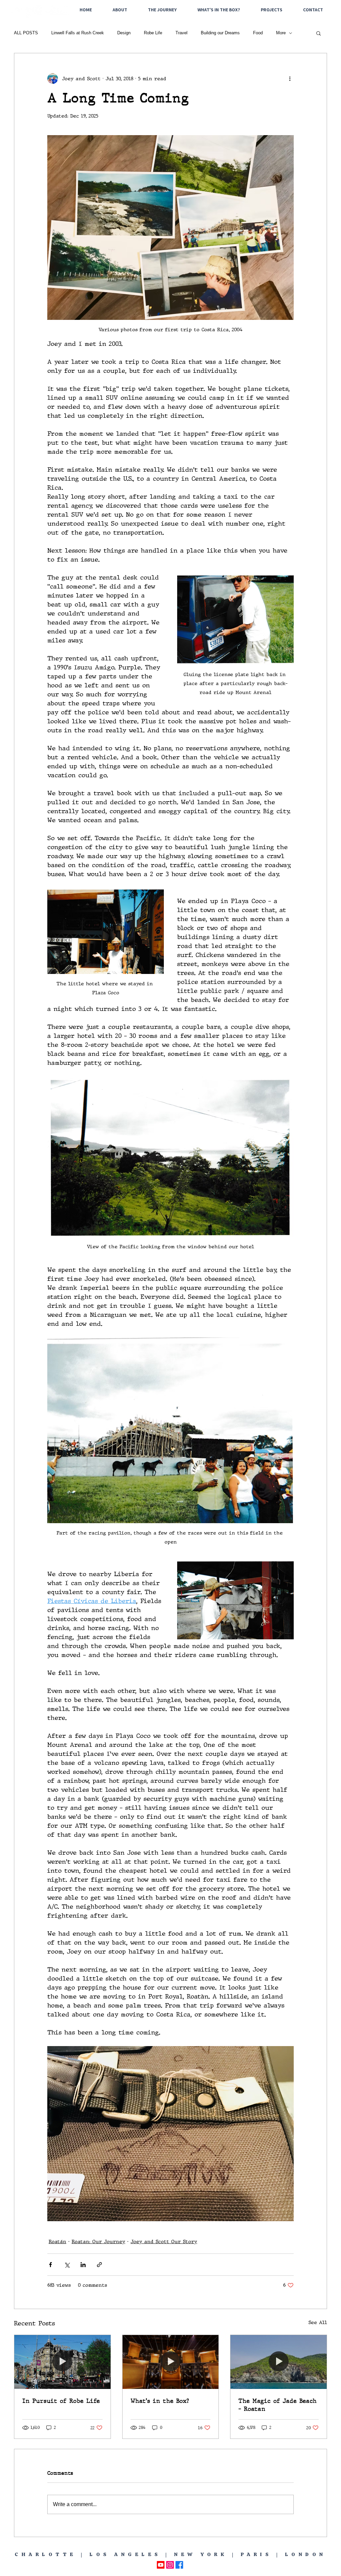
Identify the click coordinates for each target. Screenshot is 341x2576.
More (281, 33)
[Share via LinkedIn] (83, 2265)
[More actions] (290, 79)
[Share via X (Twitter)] (67, 2265)
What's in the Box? (160, 2401)
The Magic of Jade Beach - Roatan (278, 2405)
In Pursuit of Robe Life (61, 2401)
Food (258, 33)
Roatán (57, 2241)
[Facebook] (179, 2565)
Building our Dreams (220, 33)
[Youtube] (161, 2565)
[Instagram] (170, 2565)
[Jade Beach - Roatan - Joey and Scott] (279, 2362)
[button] (319, 33)
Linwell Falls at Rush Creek (78, 33)
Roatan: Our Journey (98, 2241)
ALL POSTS (26, 33)
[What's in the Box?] (171, 2362)
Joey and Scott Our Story (164, 2241)
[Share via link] (99, 2265)
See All (318, 2322)
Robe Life (153, 33)
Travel (181, 33)
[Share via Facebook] (50, 2265)
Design (124, 33)
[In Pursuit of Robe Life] (62, 2362)
